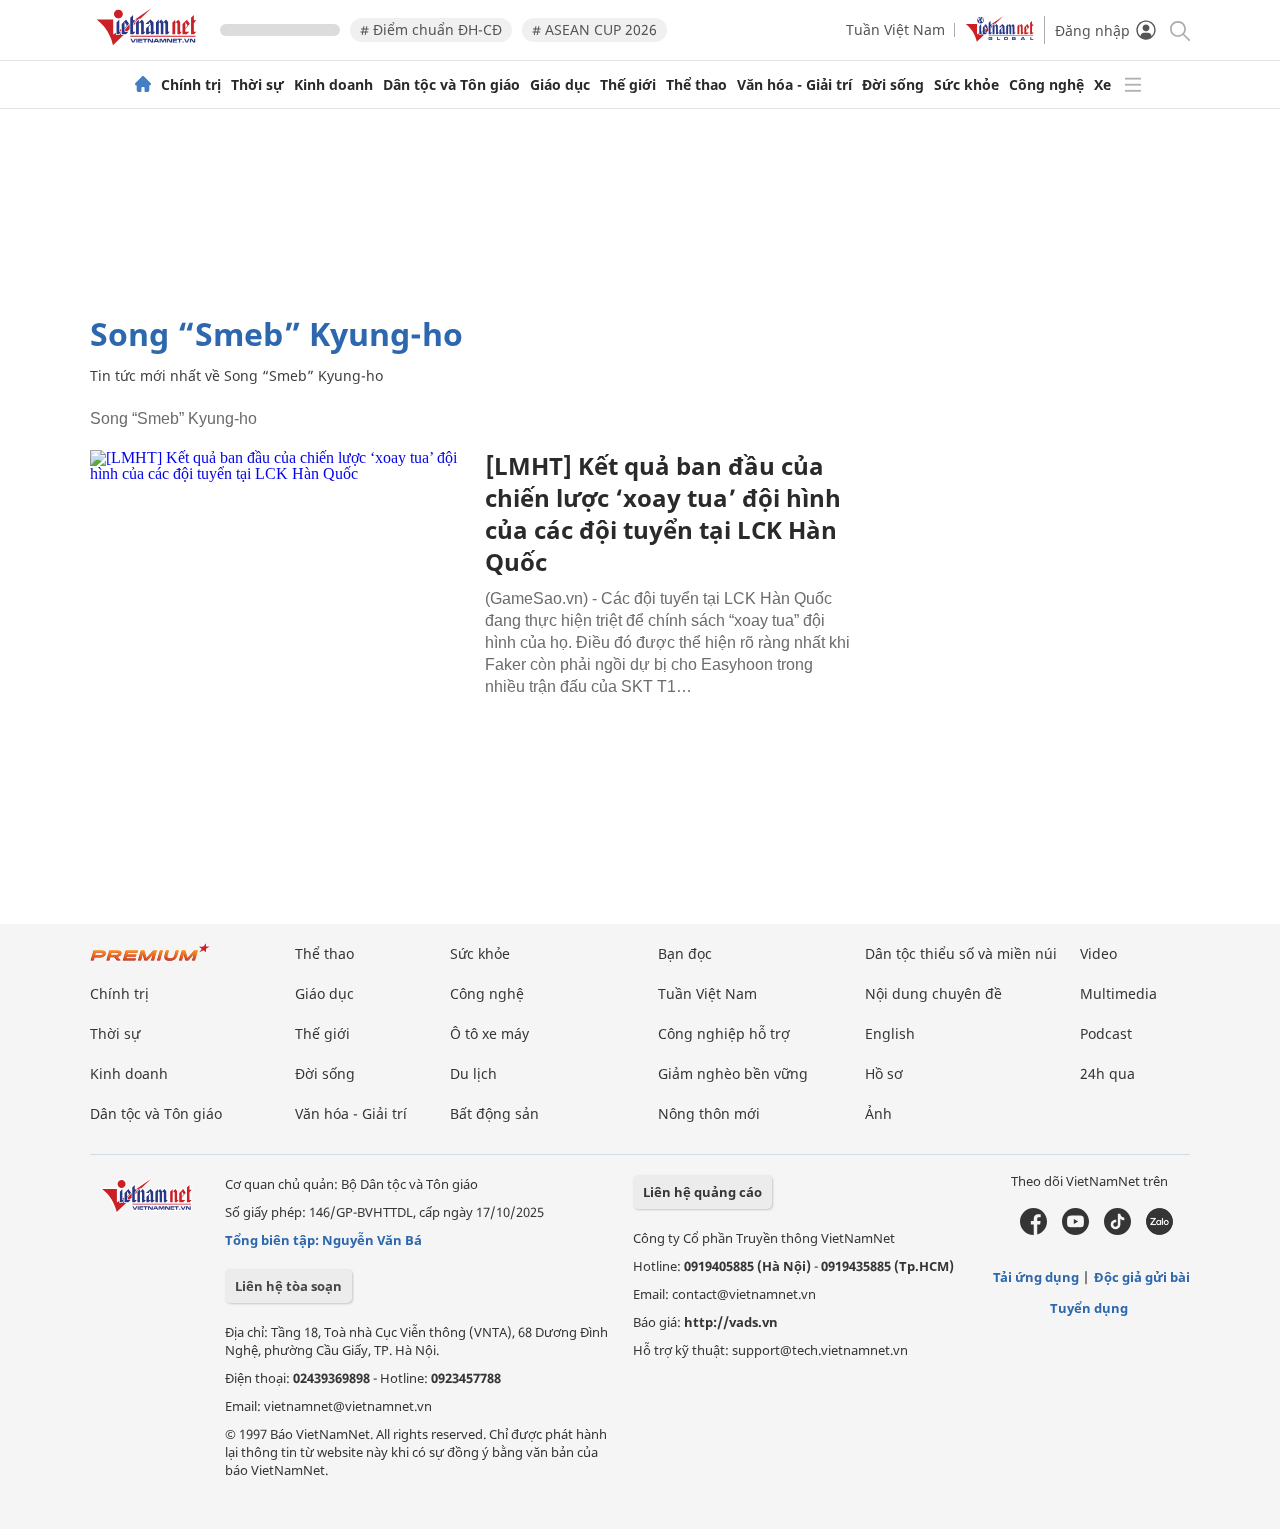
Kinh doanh (333, 85)
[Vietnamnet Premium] (150, 962)
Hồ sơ (884, 1073)
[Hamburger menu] (1133, 85)
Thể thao (696, 85)
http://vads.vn (731, 1322)
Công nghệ (1046, 85)
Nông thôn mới (709, 1113)
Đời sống (893, 85)
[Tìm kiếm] (1178, 29)
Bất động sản (494, 1113)
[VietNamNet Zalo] (1159, 1230)
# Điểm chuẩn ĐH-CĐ (431, 29)
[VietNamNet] (143, 85)
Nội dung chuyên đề (933, 993)
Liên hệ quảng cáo (702, 1192)
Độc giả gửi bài (1142, 1277)
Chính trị (191, 85)
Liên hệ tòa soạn (288, 1286)
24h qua (1107, 1073)
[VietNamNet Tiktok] (1117, 1230)
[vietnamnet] (150, 48)
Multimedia (1118, 993)
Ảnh (878, 1113)
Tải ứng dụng (1036, 1277)
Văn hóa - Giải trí (794, 85)
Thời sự (257, 85)
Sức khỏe (966, 85)
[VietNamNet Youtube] (1075, 1230)
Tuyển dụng (1089, 1308)
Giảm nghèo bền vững (733, 1073)
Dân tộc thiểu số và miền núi (961, 953)
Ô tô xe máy (489, 1033)
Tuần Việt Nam (895, 29)
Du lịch (473, 1073)
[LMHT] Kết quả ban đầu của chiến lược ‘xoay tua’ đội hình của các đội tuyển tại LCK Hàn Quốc (663, 513)
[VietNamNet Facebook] (1033, 1230)
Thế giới (628, 85)
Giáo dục (560, 85)
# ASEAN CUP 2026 (594, 29)
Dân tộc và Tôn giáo (451, 85)
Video (1098, 953)
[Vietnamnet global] (1000, 36)
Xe (1102, 85)
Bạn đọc (685, 953)
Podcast (1106, 1033)
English (890, 1033)
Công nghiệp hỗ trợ (724, 1033)
